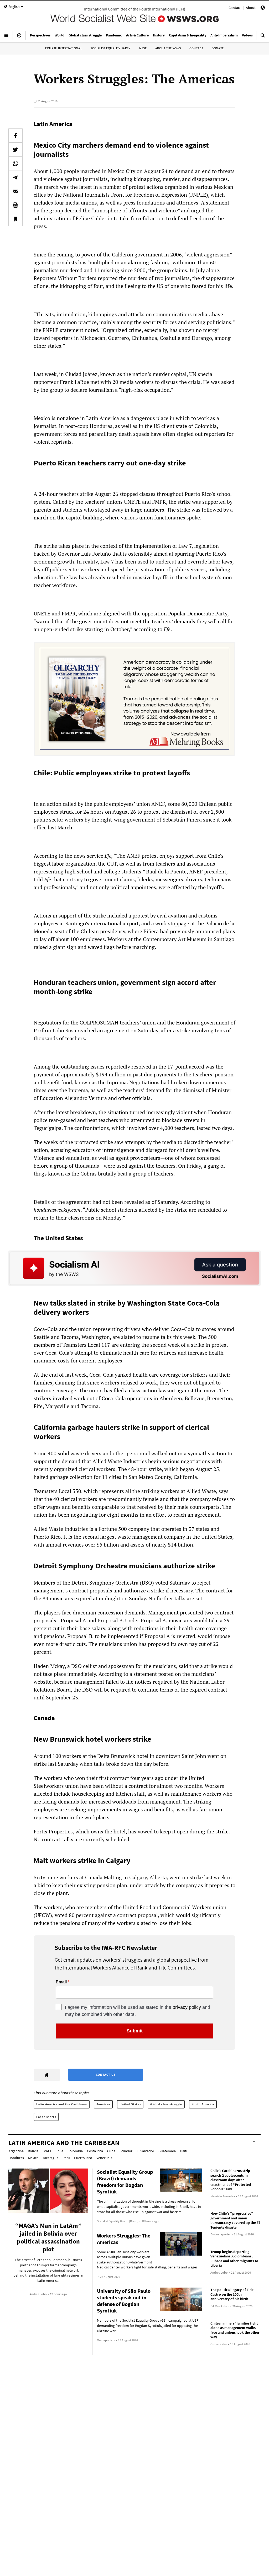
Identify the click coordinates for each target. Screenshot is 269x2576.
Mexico (33, 2158)
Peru (66, 2158)
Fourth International (64, 48)
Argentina (16, 2151)
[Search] (263, 37)
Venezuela (104, 2158)
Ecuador (126, 2151)
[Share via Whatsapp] (15, 163)
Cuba (111, 2151)
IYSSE (143, 48)
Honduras (16, 2158)
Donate (218, 48)
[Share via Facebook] (15, 136)
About (251, 8)
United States (130, 2104)
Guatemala (167, 2151)
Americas (103, 2104)
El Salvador (145, 2151)
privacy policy (187, 2007)
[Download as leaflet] (15, 205)
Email (61, 1982)
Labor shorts (46, 2117)
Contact (235, 8)
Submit (135, 2031)
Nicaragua (51, 2158)
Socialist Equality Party (110, 48)
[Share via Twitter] (15, 149)
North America (203, 2104)
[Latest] (19, 37)
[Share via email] (15, 191)
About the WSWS (168, 48)
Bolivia (33, 2151)
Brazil (47, 2151)
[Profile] (263, 8)
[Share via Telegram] (15, 177)
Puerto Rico (83, 2158)
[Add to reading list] (15, 219)
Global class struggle (166, 2104)
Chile (59, 2151)
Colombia (75, 2151)
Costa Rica (95, 2151)
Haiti (183, 2151)
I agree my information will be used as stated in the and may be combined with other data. (138, 2011)
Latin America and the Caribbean (62, 2104)
